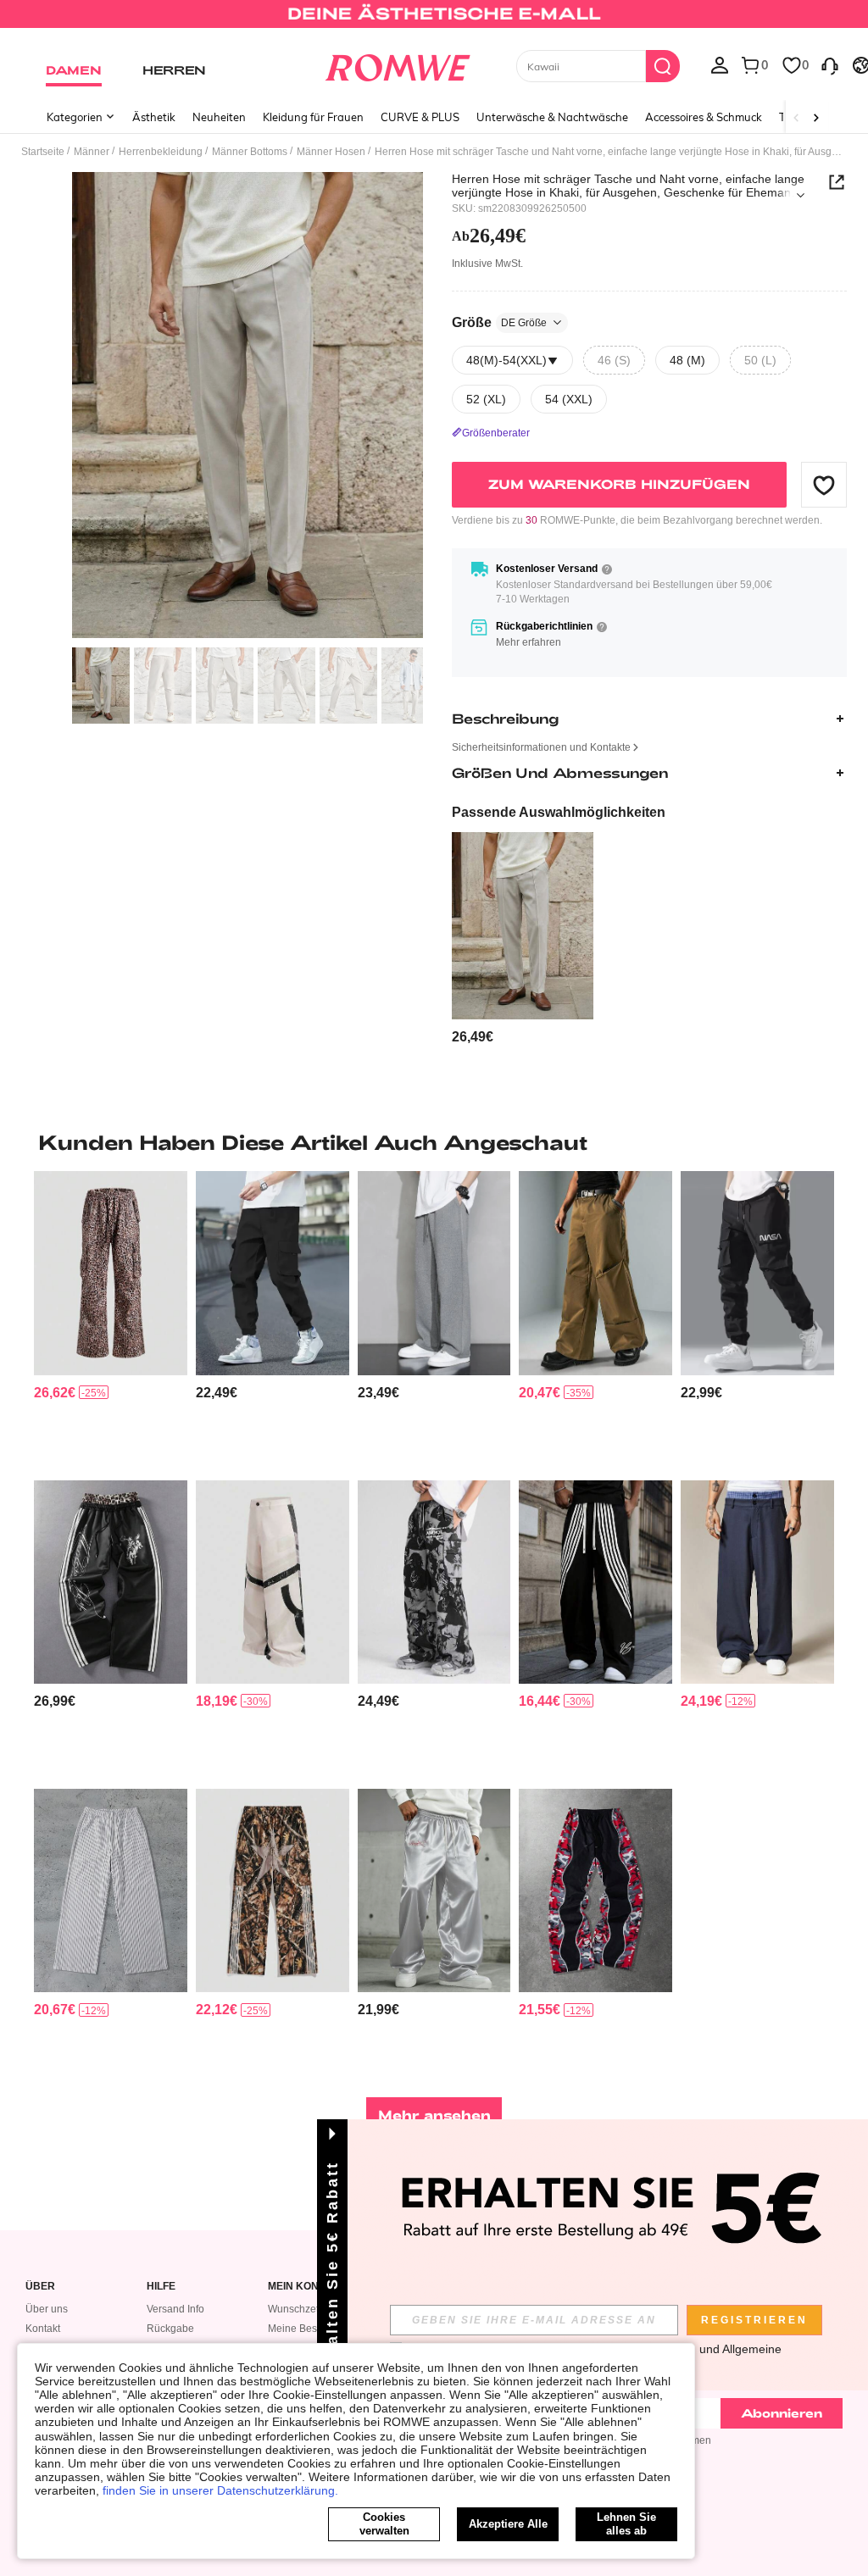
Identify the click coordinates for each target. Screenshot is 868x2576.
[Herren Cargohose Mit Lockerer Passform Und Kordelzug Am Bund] (273, 1273)
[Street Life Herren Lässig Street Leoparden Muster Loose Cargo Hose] (111, 1273)
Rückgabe (170, 2329)
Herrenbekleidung (161, 152)
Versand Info (175, 2309)
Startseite (43, 152)
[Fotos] (248, 405)
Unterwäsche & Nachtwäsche (552, 117)
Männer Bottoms (250, 152)
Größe (499, 322)
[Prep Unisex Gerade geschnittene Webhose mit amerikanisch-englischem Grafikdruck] (595, 1582)
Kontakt (43, 2329)
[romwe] (397, 64)
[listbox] (720, 64)
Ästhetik (154, 117)
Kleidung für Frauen (313, 117)
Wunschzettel (299, 2309)
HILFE (161, 2287)
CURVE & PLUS (420, 117)
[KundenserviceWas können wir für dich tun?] (830, 64)
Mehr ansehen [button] (434, 2115)
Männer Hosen (331, 152)
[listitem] (522, 939)
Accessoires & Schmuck (704, 117)
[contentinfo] (473, 1037)
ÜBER (40, 2287)
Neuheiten (219, 117)
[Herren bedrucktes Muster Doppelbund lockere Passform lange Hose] (111, 1582)
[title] (434, 1142)
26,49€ (489, 236)
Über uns (47, 2309)
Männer (92, 152)
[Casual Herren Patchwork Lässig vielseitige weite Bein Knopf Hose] (273, 1582)
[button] (824, 485)
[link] (434, 20)
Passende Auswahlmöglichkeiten (559, 812)
